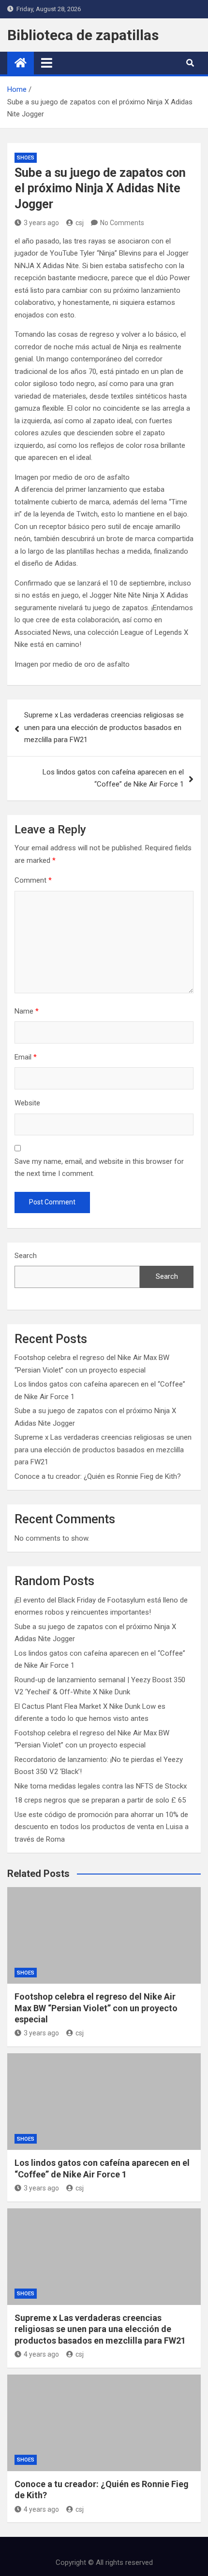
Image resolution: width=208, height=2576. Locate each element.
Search (26, 1256)
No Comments (122, 223)
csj (80, 223)
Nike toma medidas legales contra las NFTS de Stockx (101, 1786)
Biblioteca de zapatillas (83, 35)
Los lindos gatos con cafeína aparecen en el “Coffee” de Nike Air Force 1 (113, 778)
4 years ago (41, 2354)
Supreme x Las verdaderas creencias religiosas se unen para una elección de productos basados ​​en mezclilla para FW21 (104, 727)
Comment (33, 880)
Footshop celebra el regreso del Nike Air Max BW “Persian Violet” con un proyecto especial (96, 2008)
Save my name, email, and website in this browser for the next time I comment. (99, 1168)
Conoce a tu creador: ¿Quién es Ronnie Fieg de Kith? (98, 1476)
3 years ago (41, 223)
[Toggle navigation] (47, 63)
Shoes (26, 158)
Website (27, 1103)
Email (26, 1057)
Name (27, 1011)
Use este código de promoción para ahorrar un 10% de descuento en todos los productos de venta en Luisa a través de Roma (102, 1827)
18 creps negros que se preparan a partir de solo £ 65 (100, 1800)
